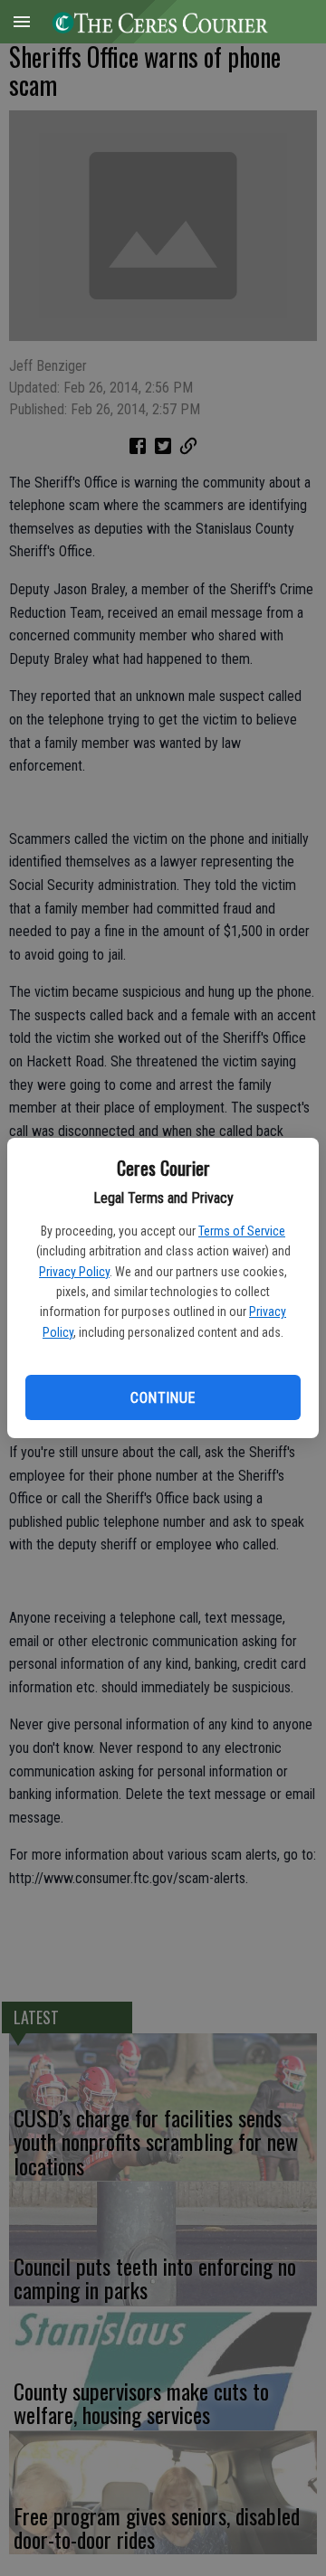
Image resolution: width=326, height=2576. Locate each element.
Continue (163, 1398)
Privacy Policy (74, 1272)
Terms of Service (242, 1231)
